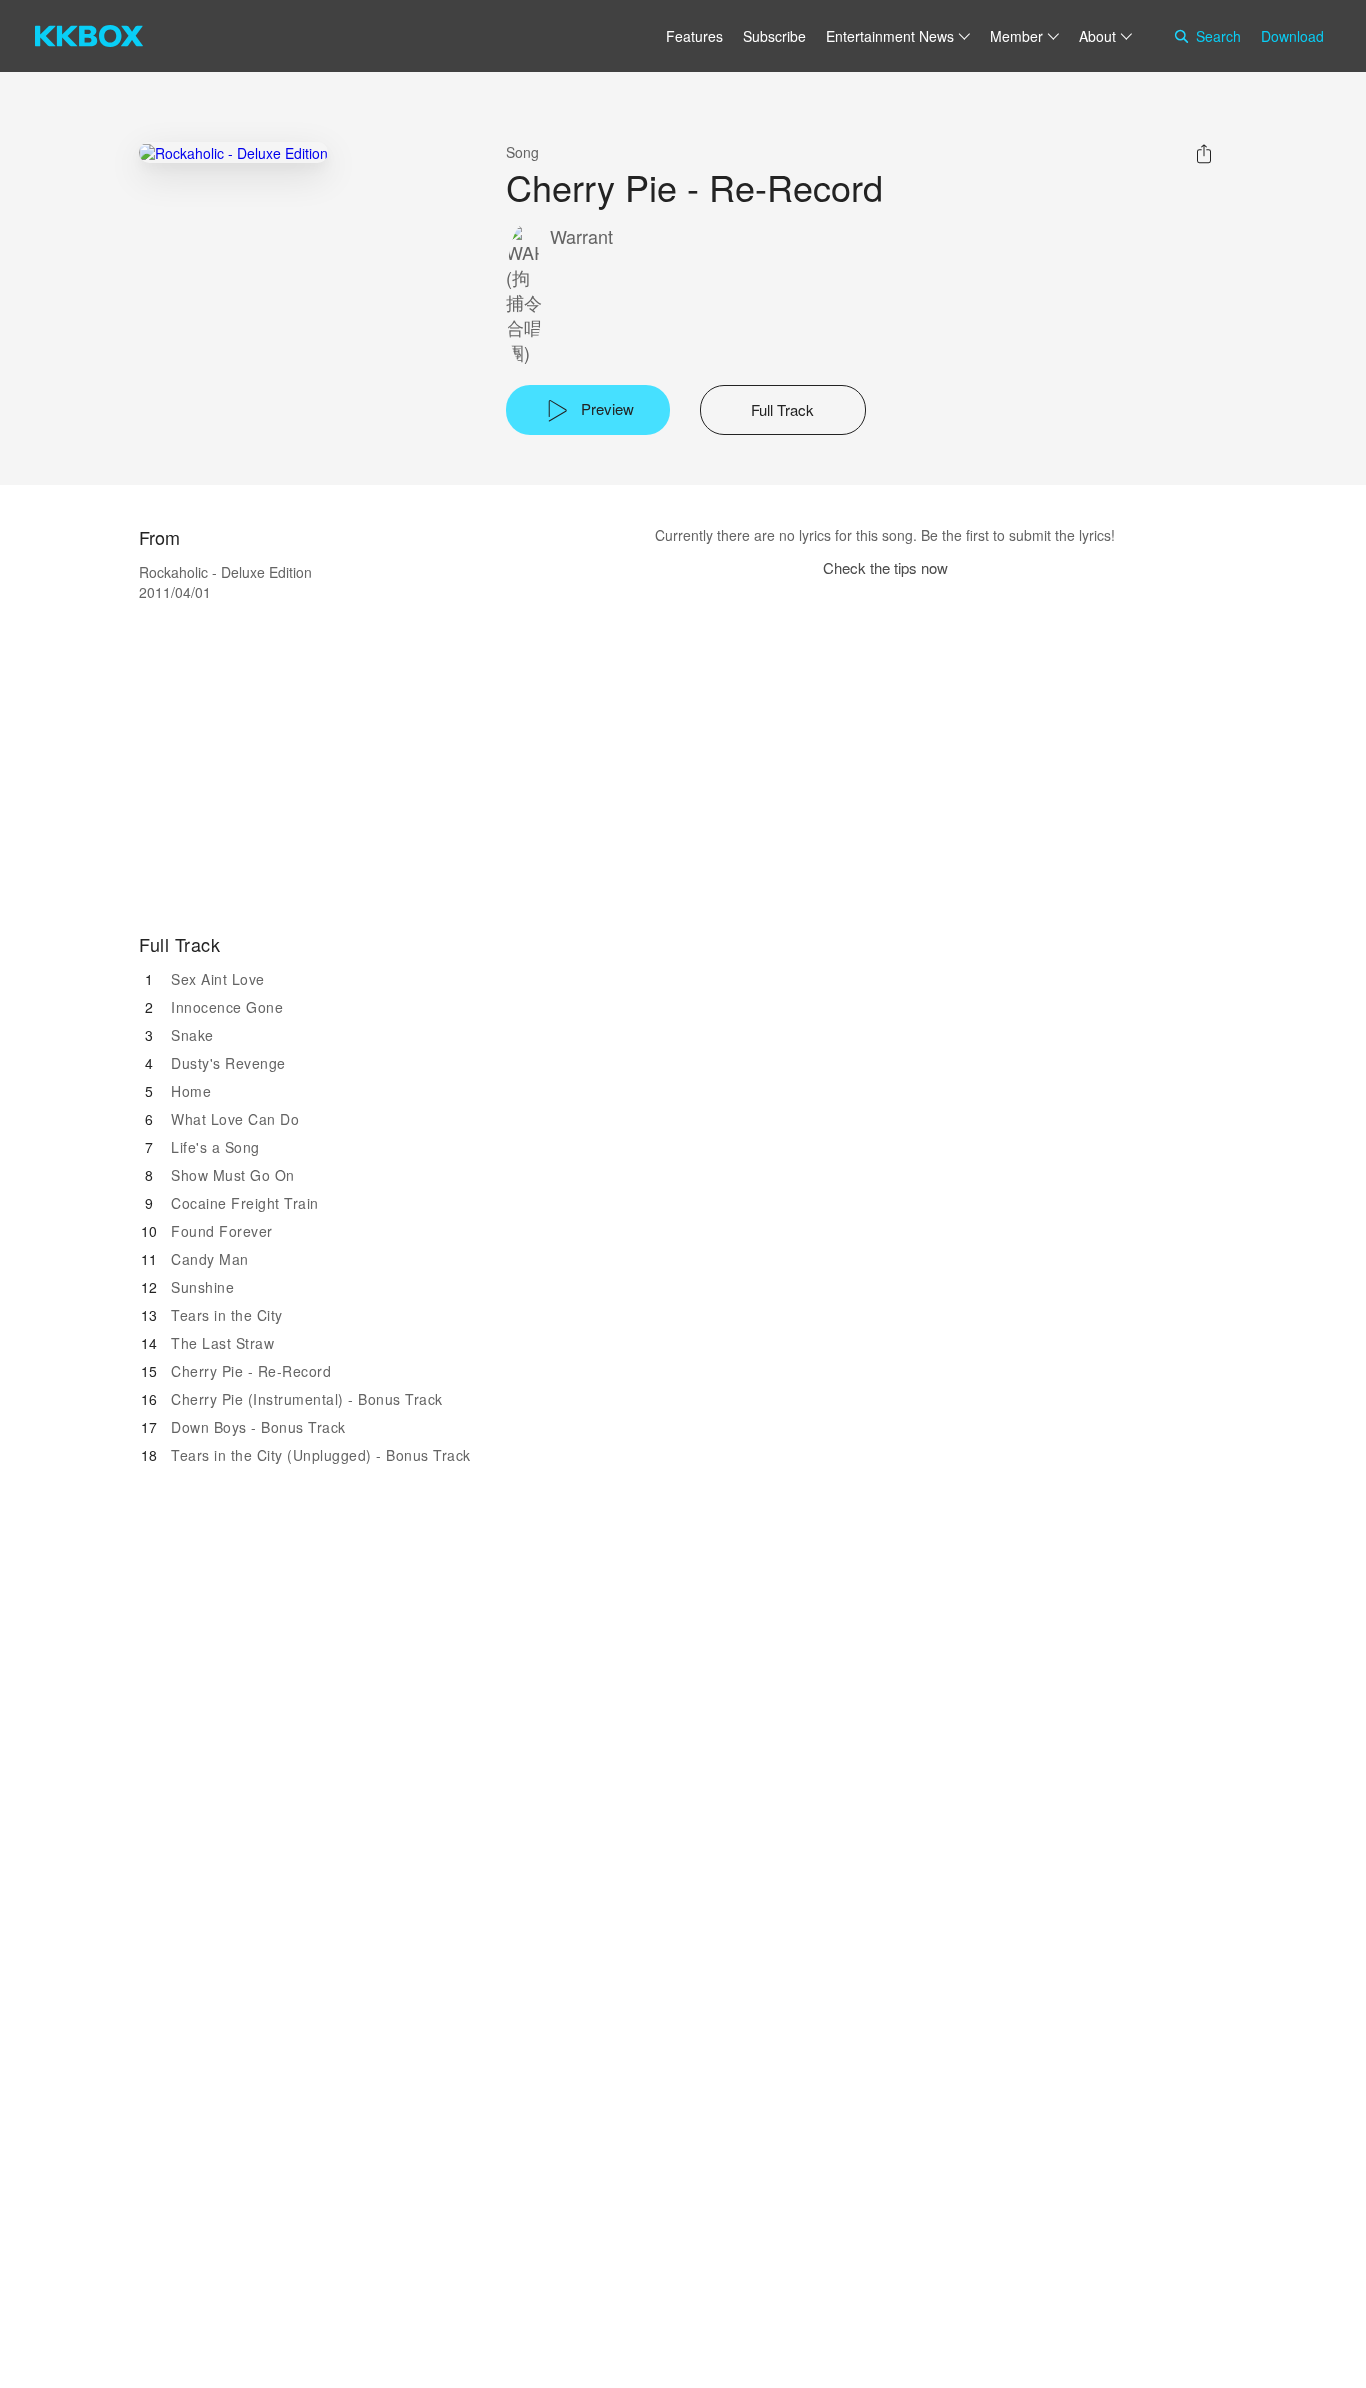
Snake (192, 1035)
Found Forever (222, 1231)
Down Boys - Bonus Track (258, 1427)
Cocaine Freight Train (245, 1203)
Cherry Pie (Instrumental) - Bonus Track (307, 1399)
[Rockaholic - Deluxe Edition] (233, 152)
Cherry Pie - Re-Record (251, 1371)
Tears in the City (227, 1315)
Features (694, 36)
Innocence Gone (227, 1007)
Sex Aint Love (218, 979)
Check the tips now (885, 567)
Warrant (581, 236)
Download (1292, 36)
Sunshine (202, 1287)
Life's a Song (215, 1147)
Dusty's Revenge (228, 1063)
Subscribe (774, 36)
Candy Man (210, 1259)
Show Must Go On (233, 1175)
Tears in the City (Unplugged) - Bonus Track (321, 1455)
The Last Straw (222, 1343)
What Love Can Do (235, 1119)
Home (191, 1091)
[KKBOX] (89, 36)
